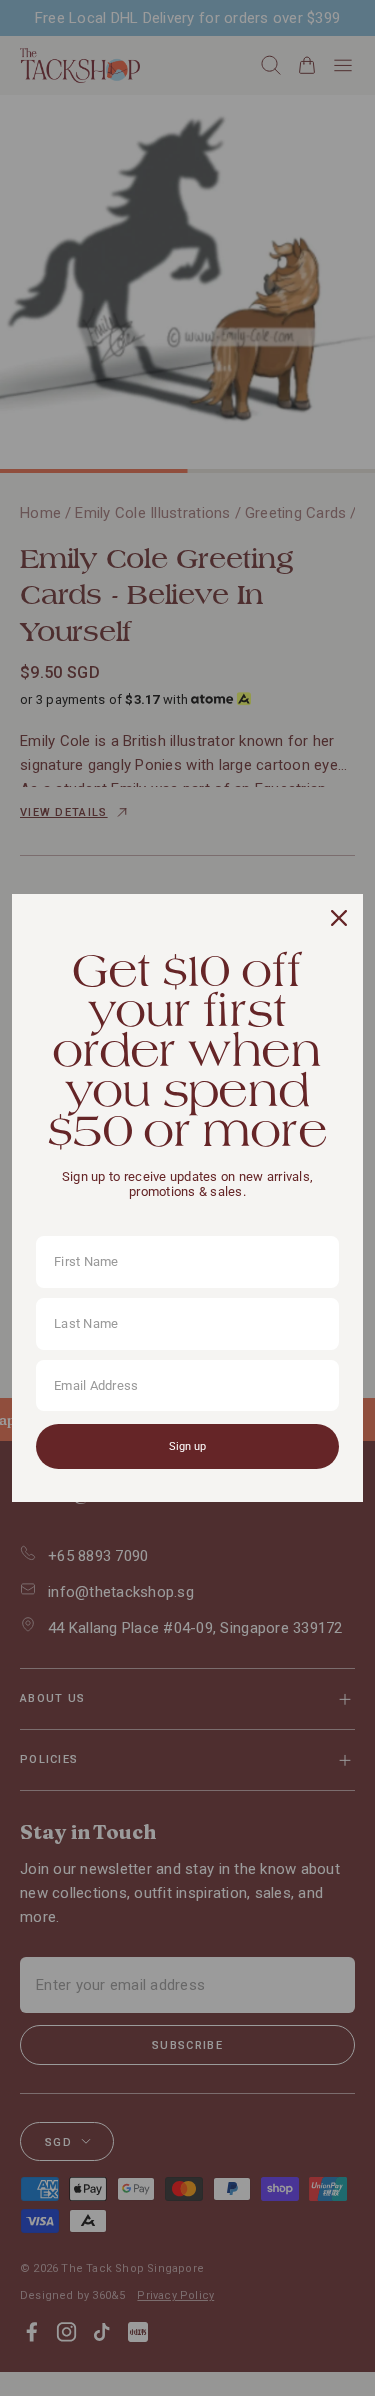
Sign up (187, 1446)
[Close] (339, 918)
